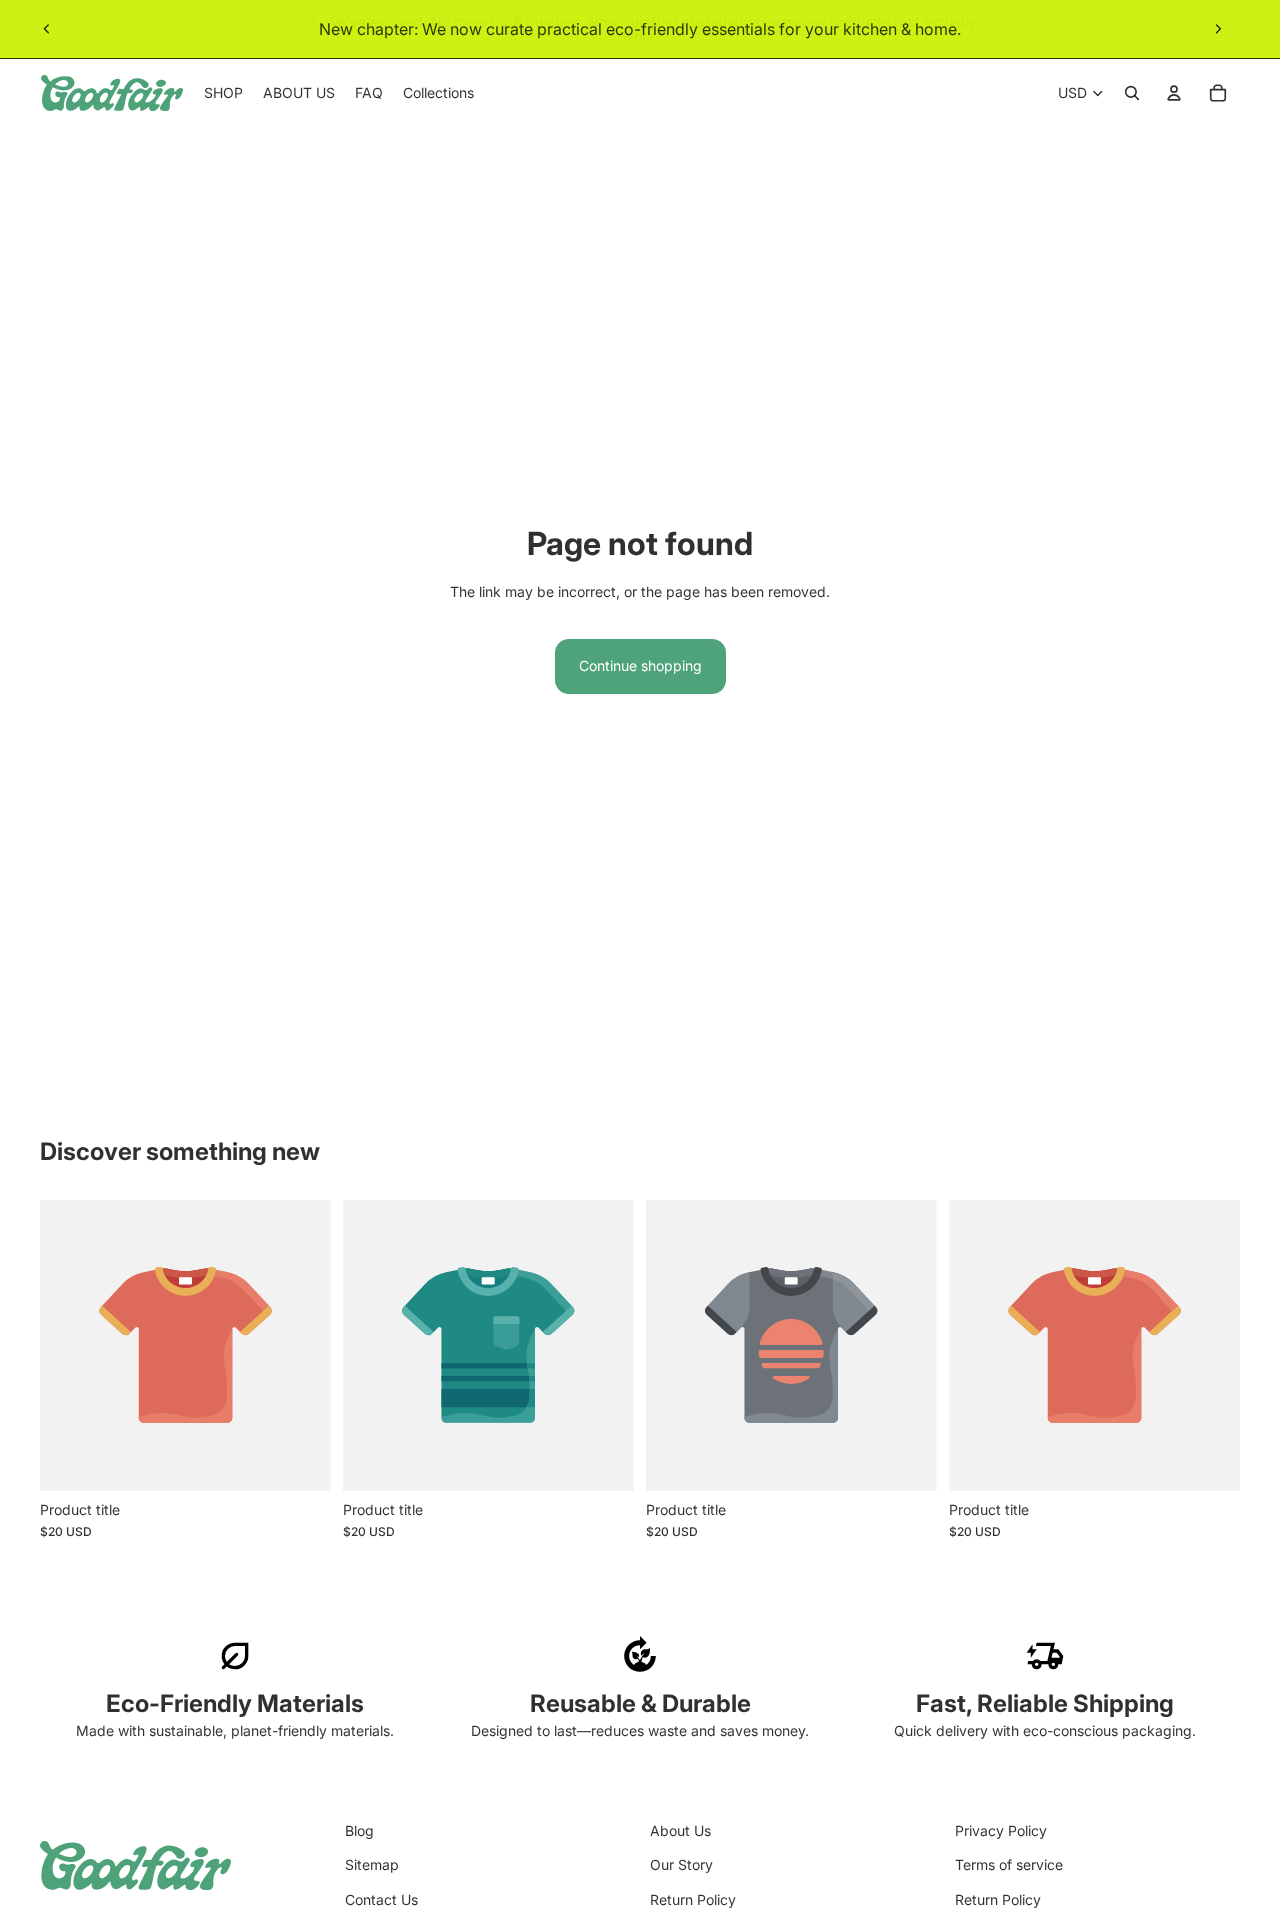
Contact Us (381, 1899)
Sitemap (372, 1864)
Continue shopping (640, 665)
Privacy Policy (1001, 1830)
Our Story (681, 1864)
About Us (680, 1830)
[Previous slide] (47, 29)
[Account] (1174, 93)
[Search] (1132, 93)
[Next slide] (1218, 29)
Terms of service (1009, 1864)
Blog (359, 1830)
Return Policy (693, 1899)
